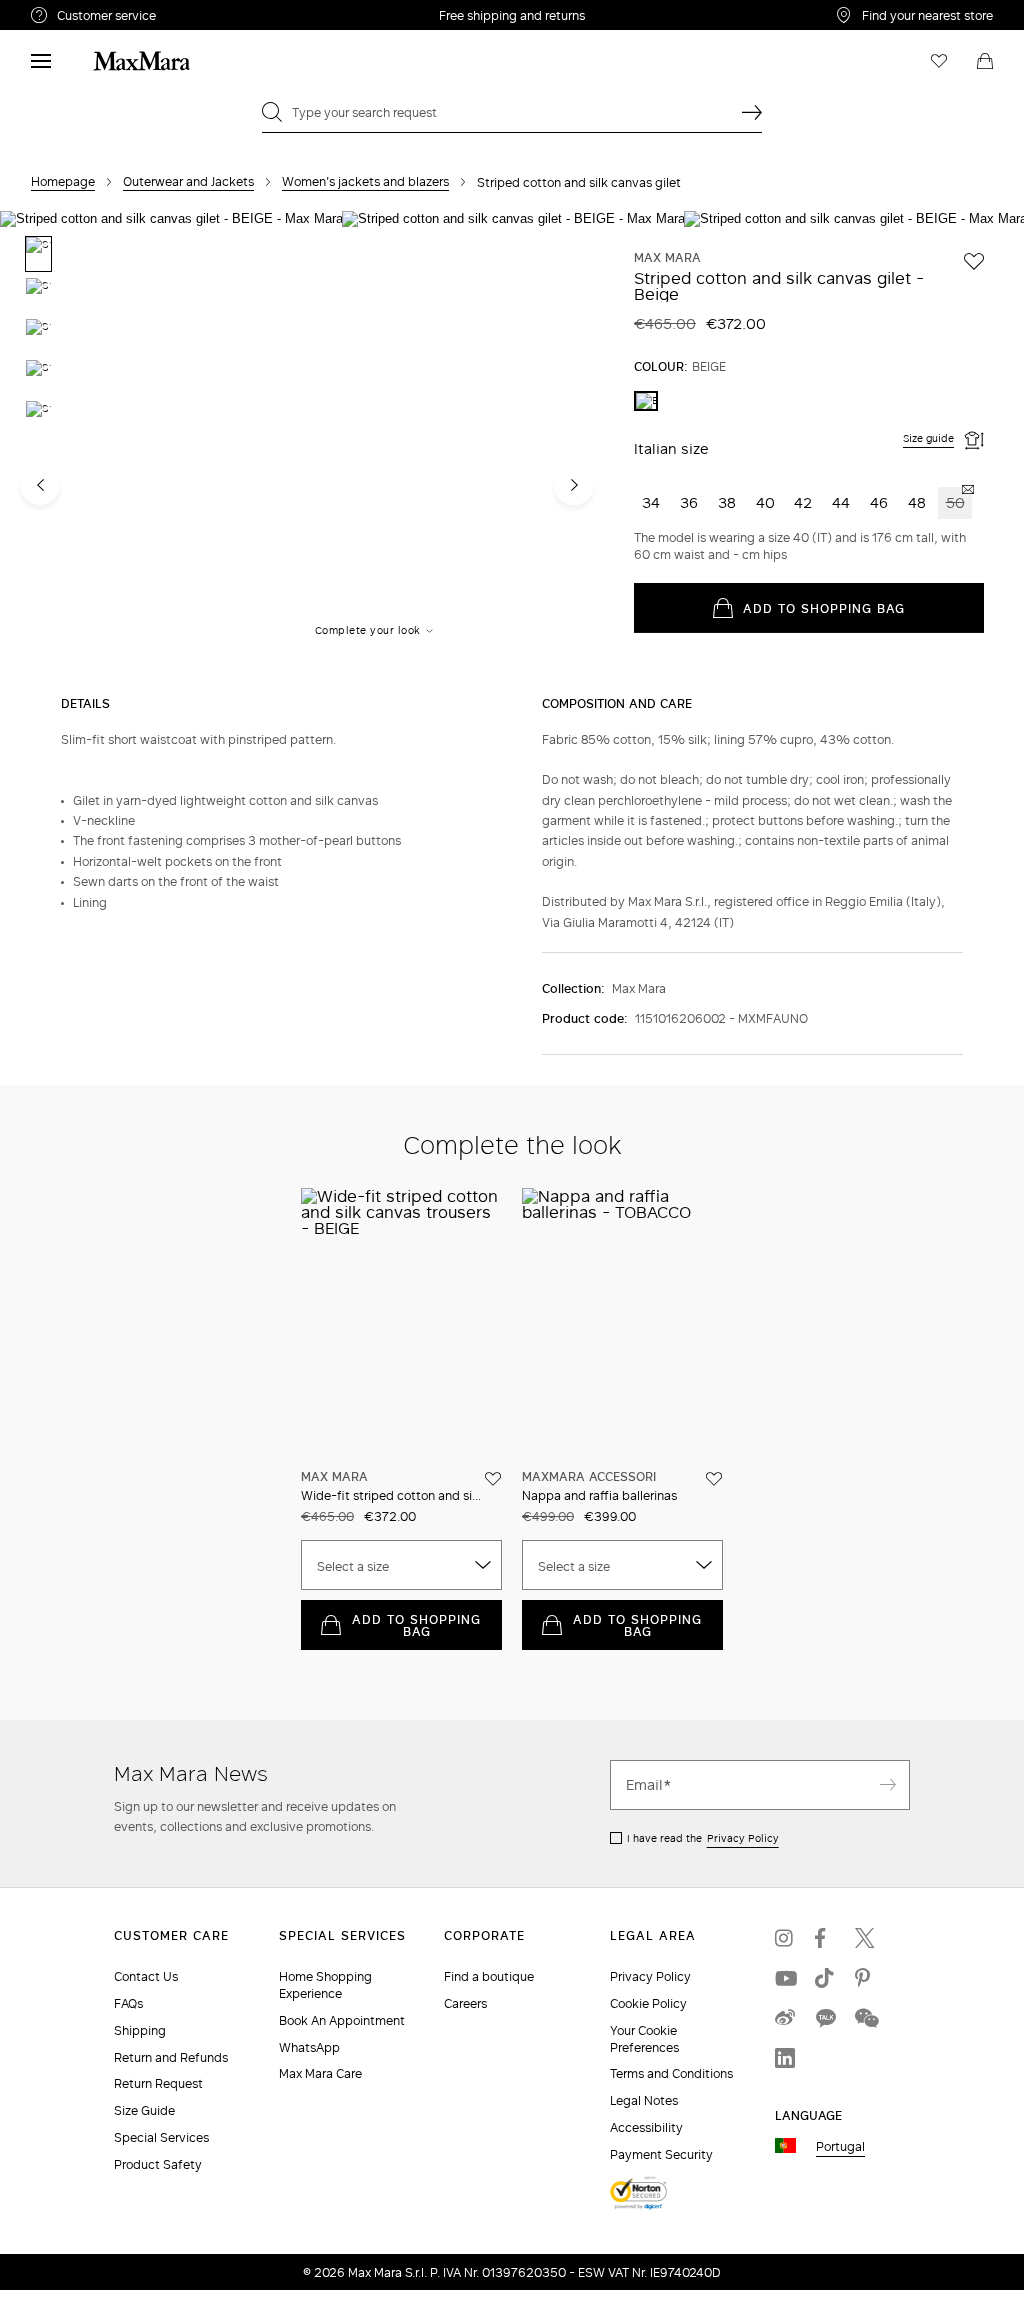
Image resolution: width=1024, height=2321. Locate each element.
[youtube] (785, 1978)
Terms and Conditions (671, 2073)
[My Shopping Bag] (985, 61)
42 (803, 502)
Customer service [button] (188, 18)
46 (879, 502)
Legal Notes (644, 2100)
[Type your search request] (752, 112)
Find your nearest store (927, 15)
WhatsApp (309, 2047)
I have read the (703, 1838)
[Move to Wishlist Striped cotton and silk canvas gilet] (974, 261)
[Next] (574, 485)
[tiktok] (825, 1978)
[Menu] (41, 61)
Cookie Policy (648, 2003)
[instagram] (785, 1938)
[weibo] (785, 2018)
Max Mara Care (320, 2073)
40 (765, 502)
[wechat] (865, 2018)
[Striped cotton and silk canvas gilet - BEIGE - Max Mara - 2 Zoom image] (513, 444)
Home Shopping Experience (325, 1985)
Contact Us (146, 1976)
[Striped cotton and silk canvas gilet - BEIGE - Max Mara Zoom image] (171, 442)
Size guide (928, 438)
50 (955, 502)
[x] (865, 1938)
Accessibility (646, 2127)
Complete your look (368, 630)
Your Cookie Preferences (644, 2039)
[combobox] (401, 1565)
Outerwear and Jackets (188, 181)
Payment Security (661, 2154)
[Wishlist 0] (939, 61)
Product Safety (158, 2164)
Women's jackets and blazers (365, 181)
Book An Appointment (342, 2020)
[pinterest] (865, 1978)
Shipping (140, 2030)
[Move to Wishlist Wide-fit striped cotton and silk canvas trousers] (493, 1479)
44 (841, 502)
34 (651, 502)
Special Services (161, 2137)
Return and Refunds (171, 2057)
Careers (465, 2003)
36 (689, 502)
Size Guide (144, 2110)
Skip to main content (75, 11)
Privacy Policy (743, 1838)
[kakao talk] (825, 2018)
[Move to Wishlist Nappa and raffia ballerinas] (714, 1479)
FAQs (128, 2003)
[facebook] (825, 1938)
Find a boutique (489, 1976)
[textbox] (401, 1566)
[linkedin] (785, 2058)
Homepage (63, 181)
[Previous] (40, 485)
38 (727, 502)
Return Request (158, 2083)
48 (917, 502)
